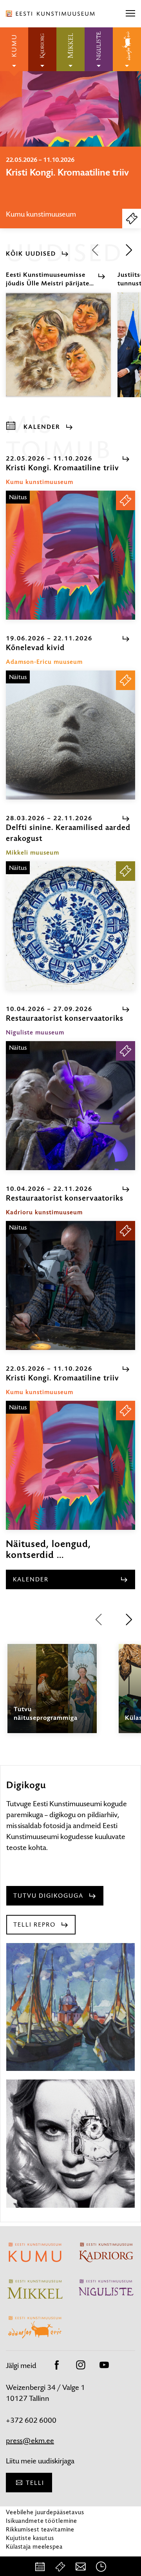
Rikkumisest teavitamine (40, 2529)
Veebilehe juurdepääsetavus (45, 2512)
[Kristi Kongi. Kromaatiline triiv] (70, 555)
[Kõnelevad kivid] (70, 735)
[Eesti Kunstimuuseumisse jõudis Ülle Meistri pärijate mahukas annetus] (58, 352)
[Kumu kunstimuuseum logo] (14, 49)
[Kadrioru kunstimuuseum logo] (42, 49)
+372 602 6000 (31, 2420)
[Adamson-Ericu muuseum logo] (127, 49)
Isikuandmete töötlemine (42, 2521)
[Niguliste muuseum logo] (99, 49)
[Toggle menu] (130, 14)
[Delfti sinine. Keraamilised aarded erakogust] (70, 926)
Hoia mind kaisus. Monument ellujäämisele (67, 178)
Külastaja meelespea (34, 2546)
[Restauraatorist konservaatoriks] (70, 1106)
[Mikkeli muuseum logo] (70, 49)
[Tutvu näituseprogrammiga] (52, 1696)
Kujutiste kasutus (30, 2538)
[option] (70, 187)
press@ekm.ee (30, 2441)
